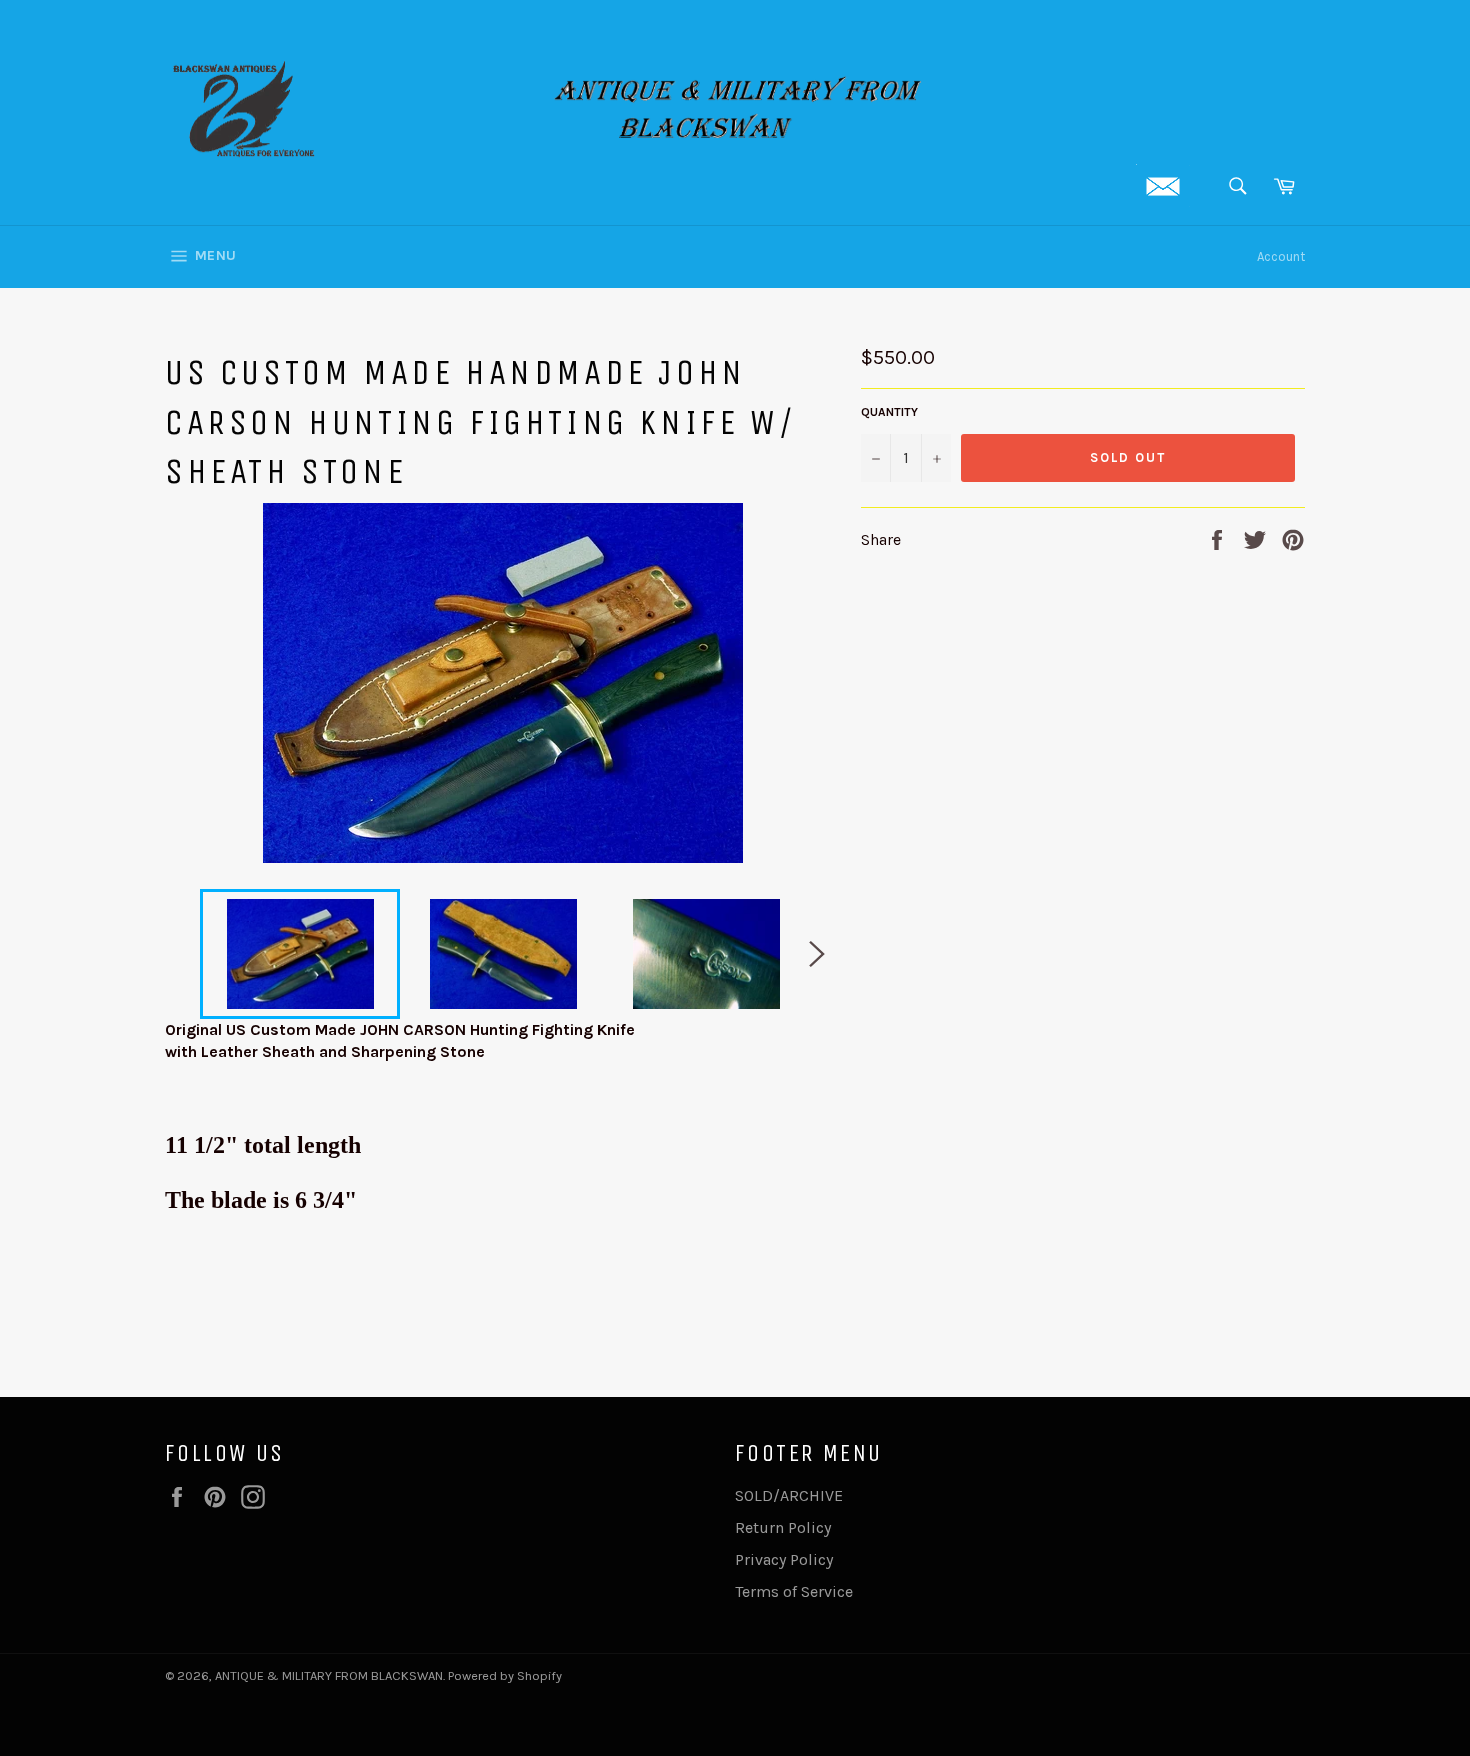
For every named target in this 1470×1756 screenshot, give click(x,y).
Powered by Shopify (505, 1675)
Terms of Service (794, 1591)
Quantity (889, 412)
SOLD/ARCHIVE (789, 1495)
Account (1281, 256)
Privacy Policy (784, 1559)
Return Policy (783, 1527)
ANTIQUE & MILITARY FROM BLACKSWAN (329, 1675)
